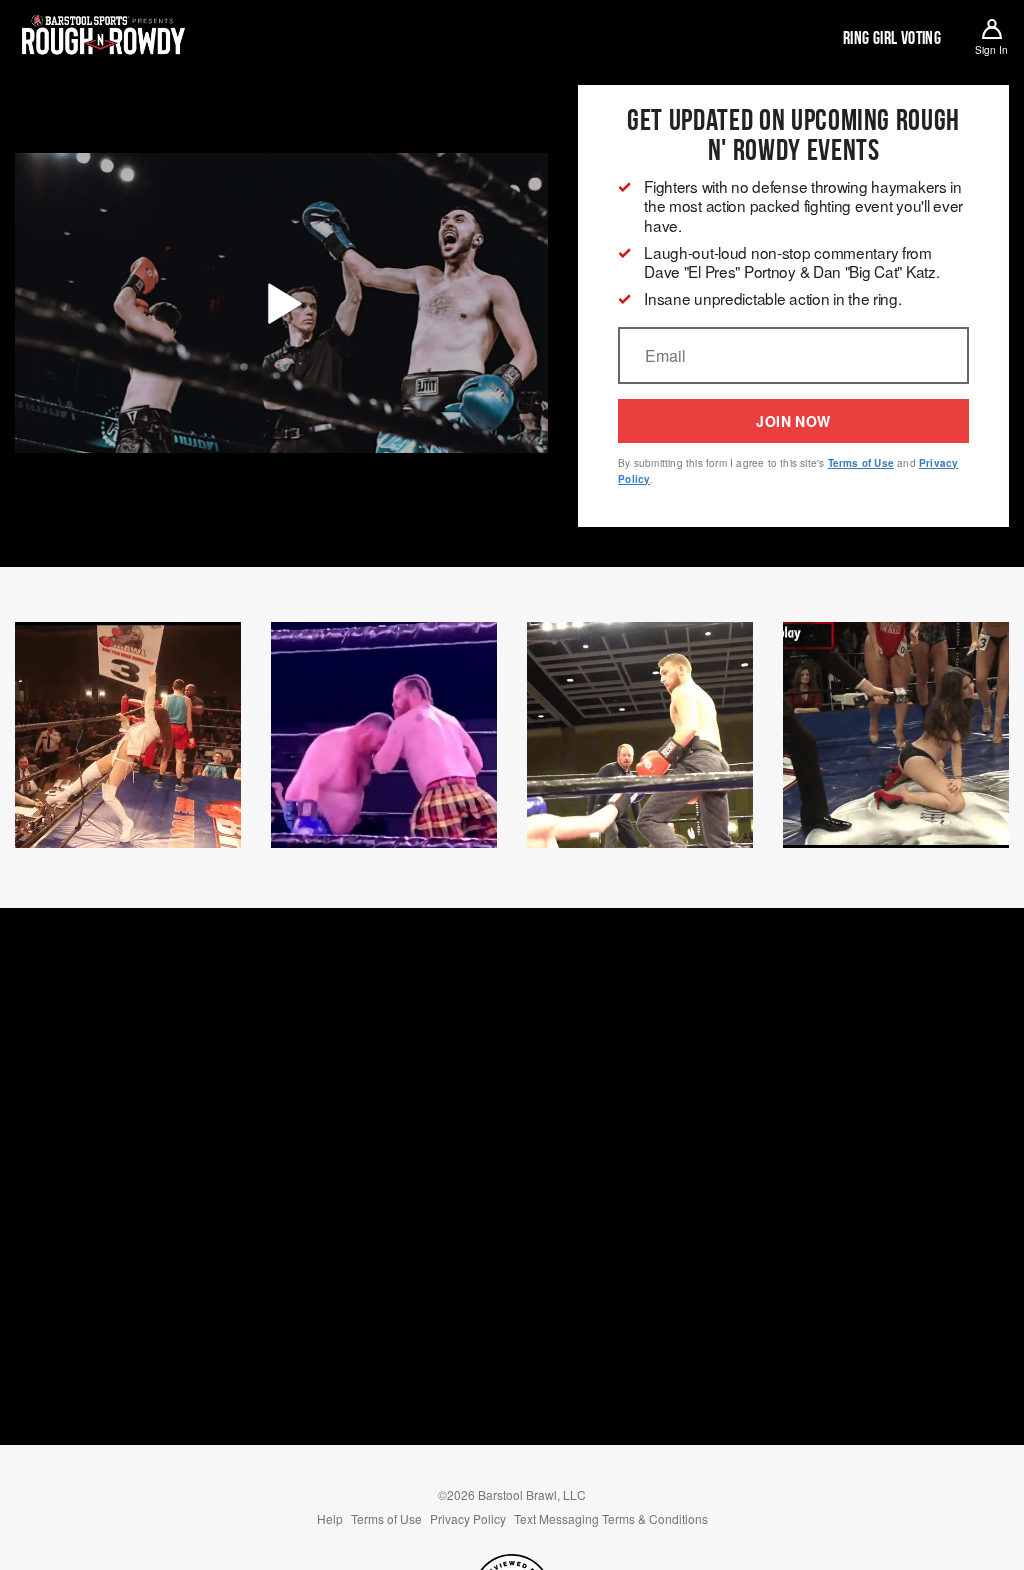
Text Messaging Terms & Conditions (611, 1518)
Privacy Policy (468, 1518)
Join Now (793, 421)
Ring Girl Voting (892, 38)
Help (330, 1518)
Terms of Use (861, 463)
